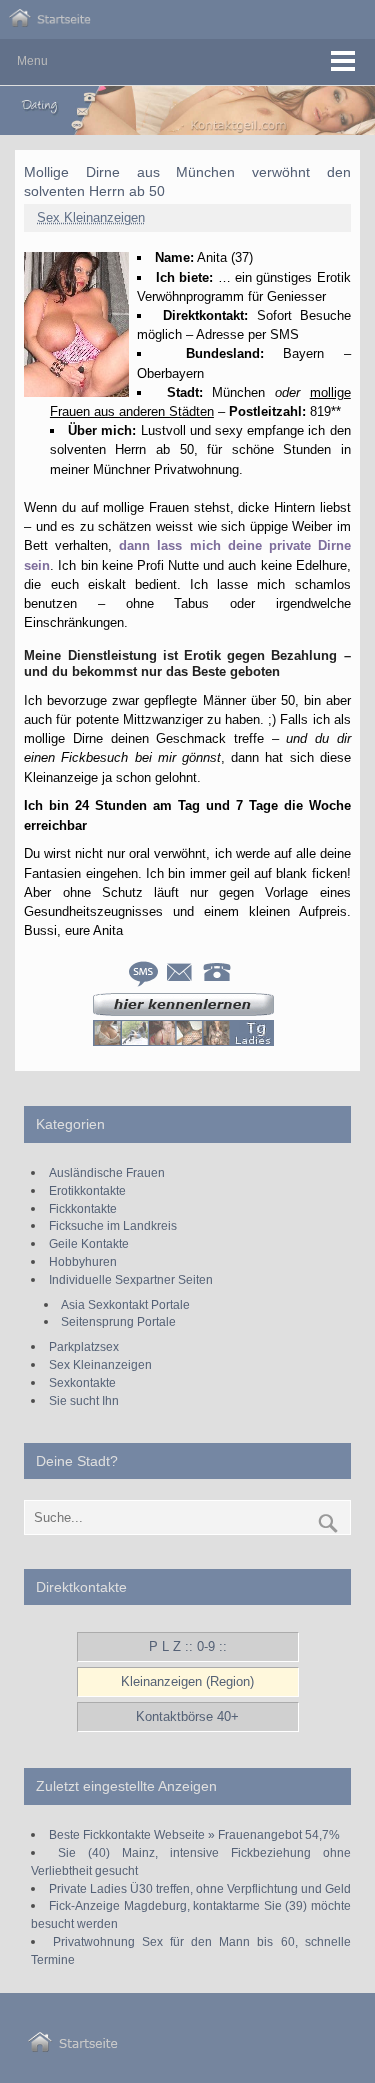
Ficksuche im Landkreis (113, 1225)
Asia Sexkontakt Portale (125, 1304)
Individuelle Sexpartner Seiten (131, 1279)
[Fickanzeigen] (50, 22)
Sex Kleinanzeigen (91, 217)
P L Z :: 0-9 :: (188, 1646)
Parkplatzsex (84, 1346)
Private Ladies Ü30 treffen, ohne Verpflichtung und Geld (200, 1888)
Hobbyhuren (83, 1261)
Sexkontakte (82, 1382)
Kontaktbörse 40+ (187, 1716)
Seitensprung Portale (118, 1321)
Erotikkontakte (87, 1190)
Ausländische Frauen (107, 1172)
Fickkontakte (83, 1208)
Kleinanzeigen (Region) (187, 1681)
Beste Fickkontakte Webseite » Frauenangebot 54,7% (194, 1834)
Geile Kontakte (89, 1243)
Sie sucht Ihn (84, 1400)
